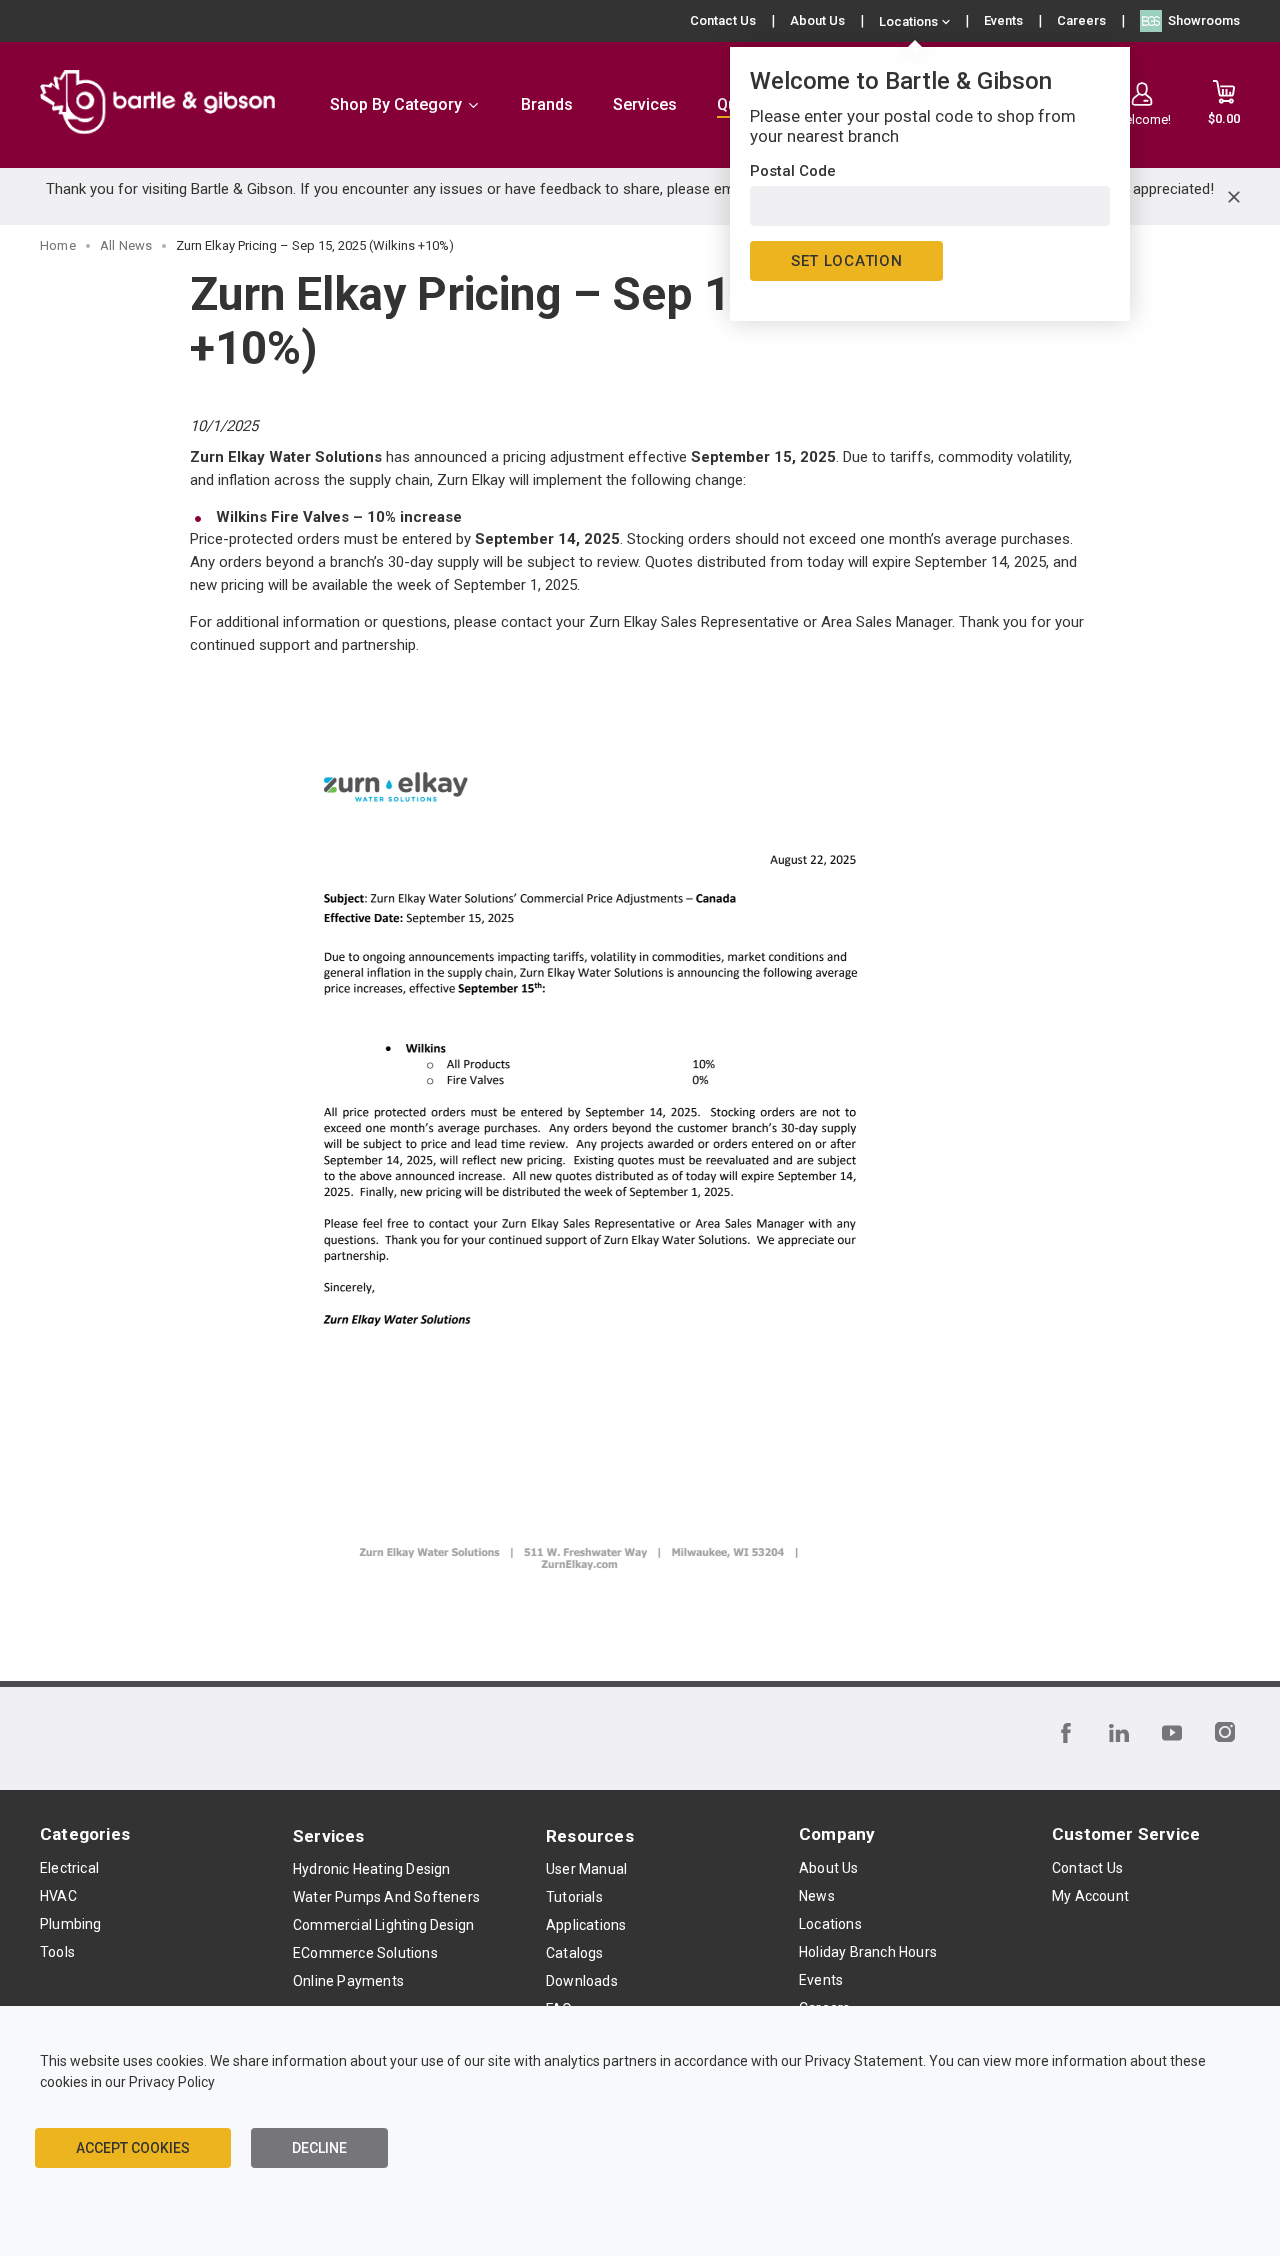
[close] (1234, 197)
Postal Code (793, 171)
